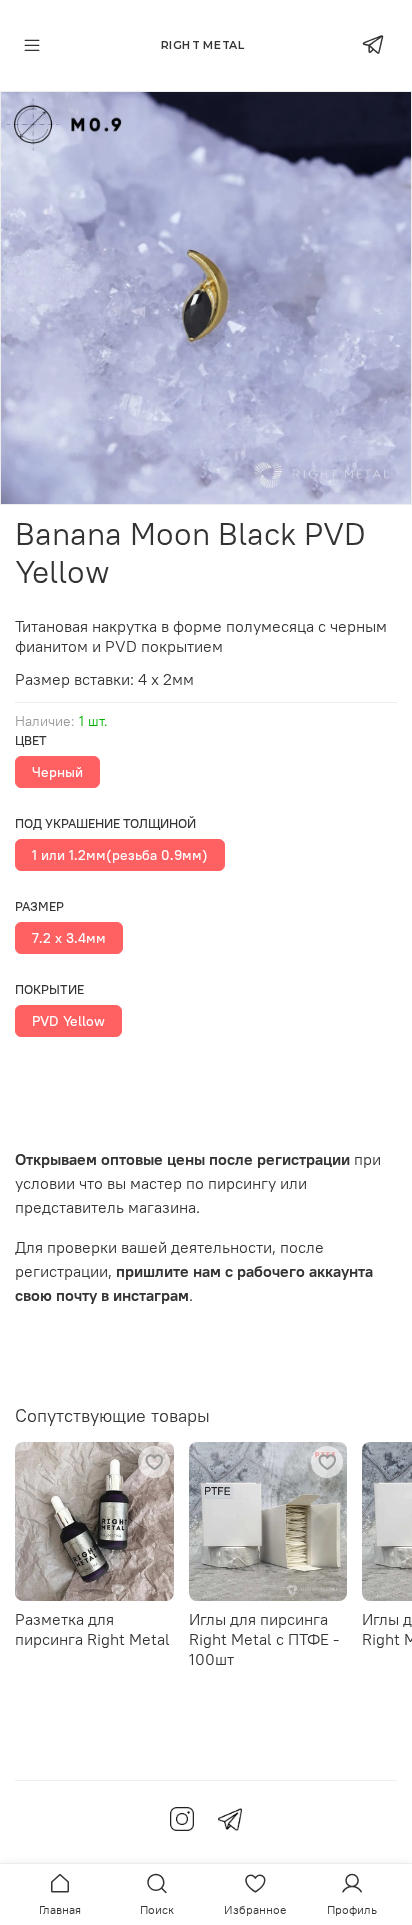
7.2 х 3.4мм (69, 938)
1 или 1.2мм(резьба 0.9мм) (120, 855)
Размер (39, 906)
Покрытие (49, 989)
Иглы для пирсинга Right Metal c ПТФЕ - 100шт (264, 1639)
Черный (57, 772)
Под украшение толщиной (105, 823)
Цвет (31, 740)
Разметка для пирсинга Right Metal (92, 1629)
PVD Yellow (68, 1021)
